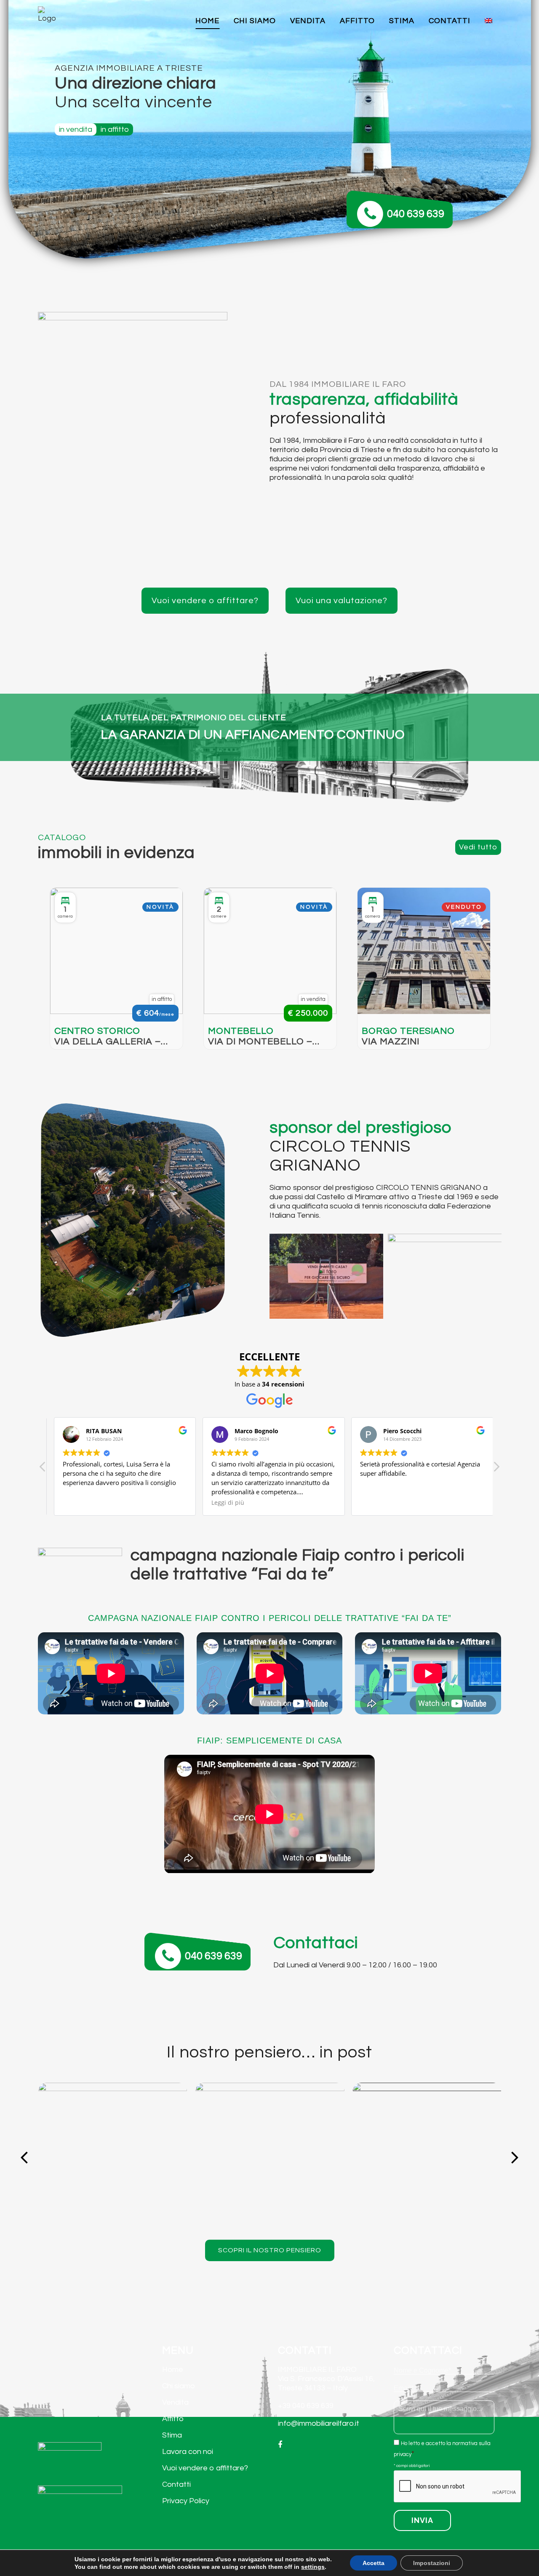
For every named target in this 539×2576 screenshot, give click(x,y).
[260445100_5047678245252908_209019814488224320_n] (427, 2157)
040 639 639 (416, 214)
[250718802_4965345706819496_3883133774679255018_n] (270, 2157)
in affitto (115, 129)
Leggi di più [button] (224, 1503)
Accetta (374, 2563)
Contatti (176, 2484)
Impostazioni (432, 2563)
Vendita (175, 2402)
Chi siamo (179, 2386)
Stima (172, 2435)
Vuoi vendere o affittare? (205, 601)
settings (313, 2567)
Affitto (173, 2419)
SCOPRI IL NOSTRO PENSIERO (270, 2250)
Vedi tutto (478, 847)
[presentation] (458, 2487)
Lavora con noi (188, 2452)
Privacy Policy (186, 2501)
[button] (496, 1469)
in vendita (76, 129)
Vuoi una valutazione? (342, 601)
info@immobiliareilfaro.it (319, 2423)
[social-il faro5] (112, 2157)
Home (173, 2370)
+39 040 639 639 (306, 2406)
